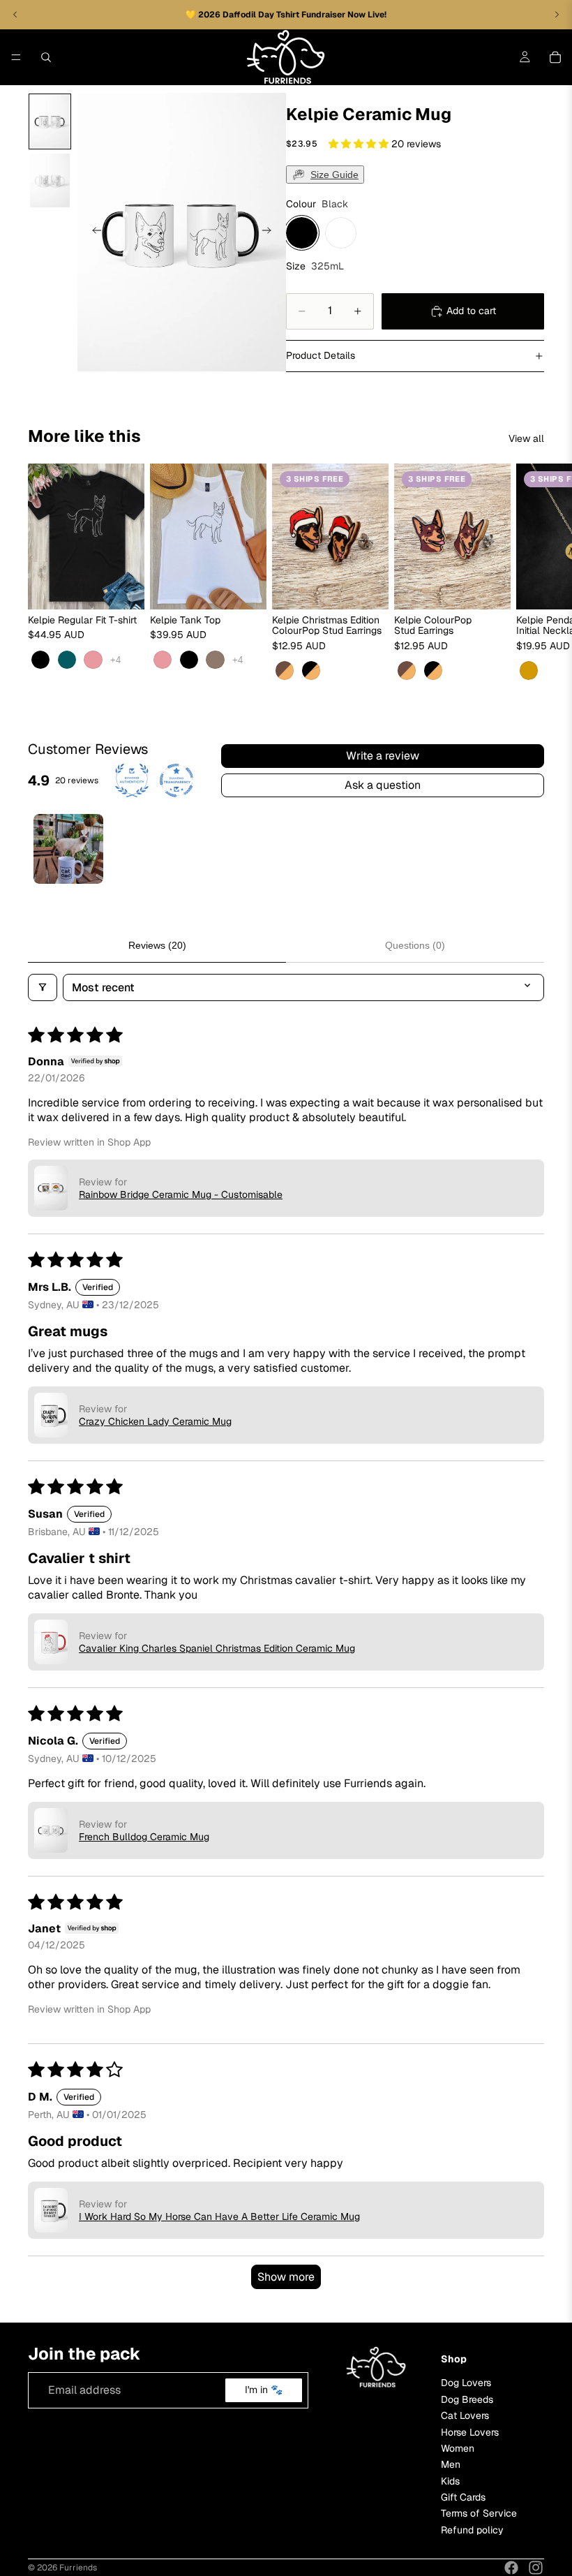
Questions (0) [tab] (415, 945)
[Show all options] (115, 660)
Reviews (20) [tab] (157, 945)
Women (458, 2448)
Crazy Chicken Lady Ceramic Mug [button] (155, 1421)
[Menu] (16, 57)
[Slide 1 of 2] (50, 122)
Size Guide (334, 175)
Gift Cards (463, 2497)
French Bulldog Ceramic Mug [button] (144, 1837)
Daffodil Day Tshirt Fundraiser (285, 15)
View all (526, 438)
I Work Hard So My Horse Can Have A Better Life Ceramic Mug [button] (219, 2216)
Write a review (383, 756)
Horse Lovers (470, 2431)
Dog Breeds (467, 2399)
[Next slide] (271, 232)
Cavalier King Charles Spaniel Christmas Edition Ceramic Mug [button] (217, 1648)
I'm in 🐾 (264, 2390)
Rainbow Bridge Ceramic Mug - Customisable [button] (181, 1194)
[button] (360, 144)
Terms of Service (479, 2513)
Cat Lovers (465, 2415)
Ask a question (383, 785)
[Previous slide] (93, 232)
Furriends (78, 2568)
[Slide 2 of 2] (50, 180)
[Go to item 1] (68, 849)
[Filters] (43, 987)
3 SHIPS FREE (315, 479)
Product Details (321, 355)
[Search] (46, 57)
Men (451, 2464)
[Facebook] (511, 2568)
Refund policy (472, 2529)
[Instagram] (536, 2568)
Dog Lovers (466, 2383)
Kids (450, 2480)
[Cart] (555, 57)
